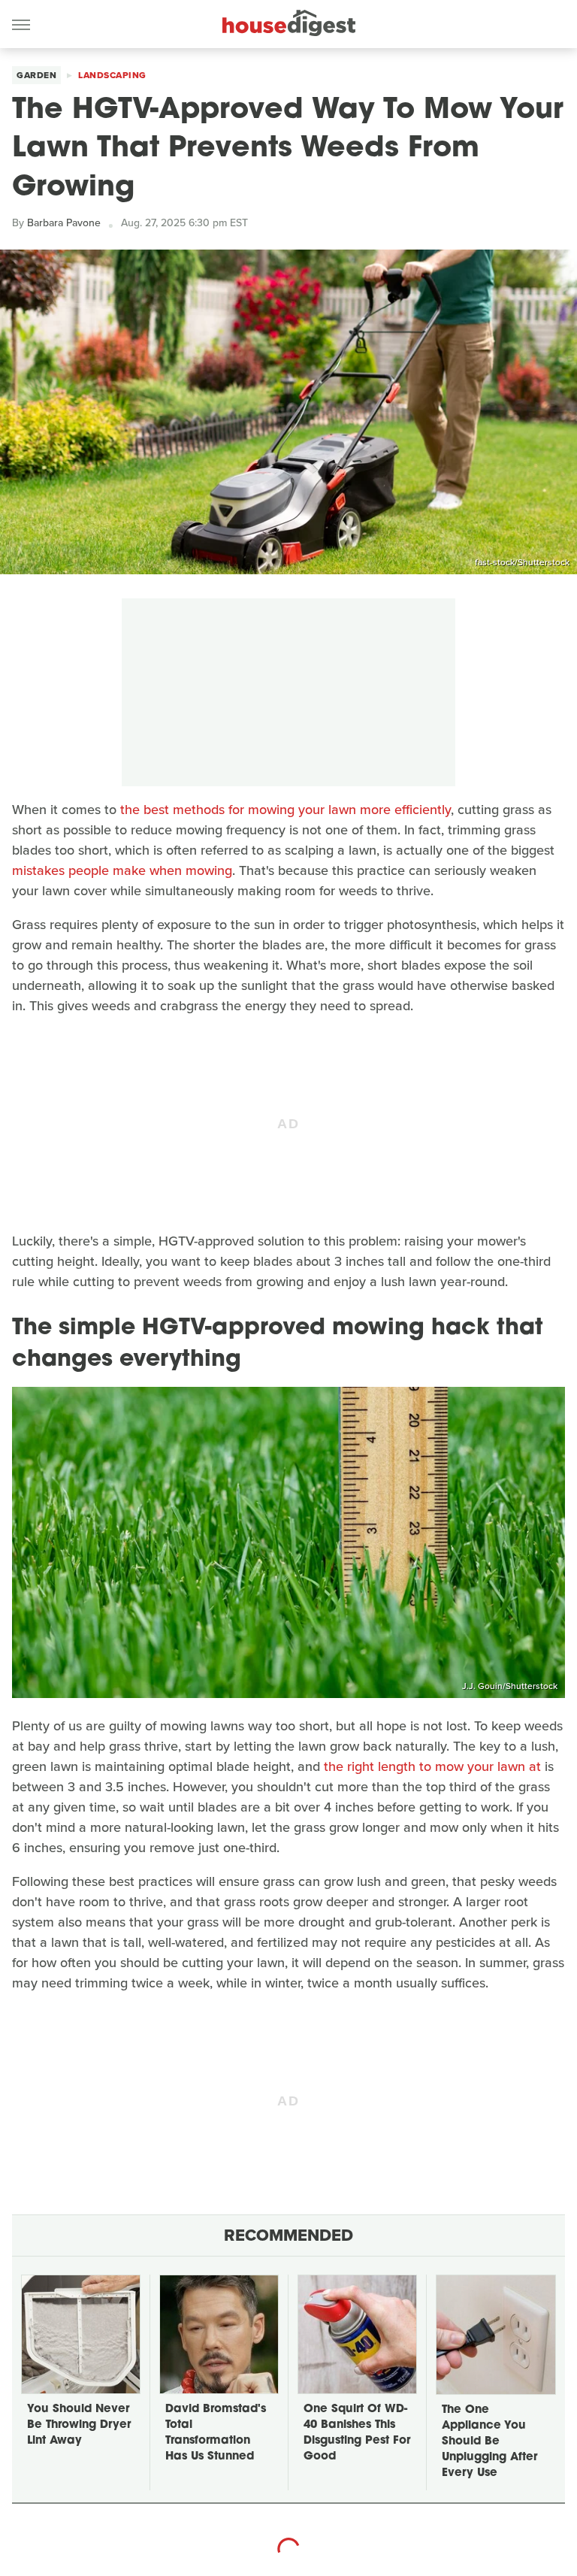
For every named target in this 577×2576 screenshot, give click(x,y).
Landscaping (112, 75)
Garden (36, 75)
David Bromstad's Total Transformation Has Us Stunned (216, 2433)
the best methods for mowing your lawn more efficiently (285, 810)
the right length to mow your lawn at (432, 1766)
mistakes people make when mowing (122, 870)
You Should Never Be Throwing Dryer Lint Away (79, 2425)
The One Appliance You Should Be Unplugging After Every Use (489, 2442)
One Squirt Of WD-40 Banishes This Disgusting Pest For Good (357, 2433)
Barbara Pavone (64, 223)
